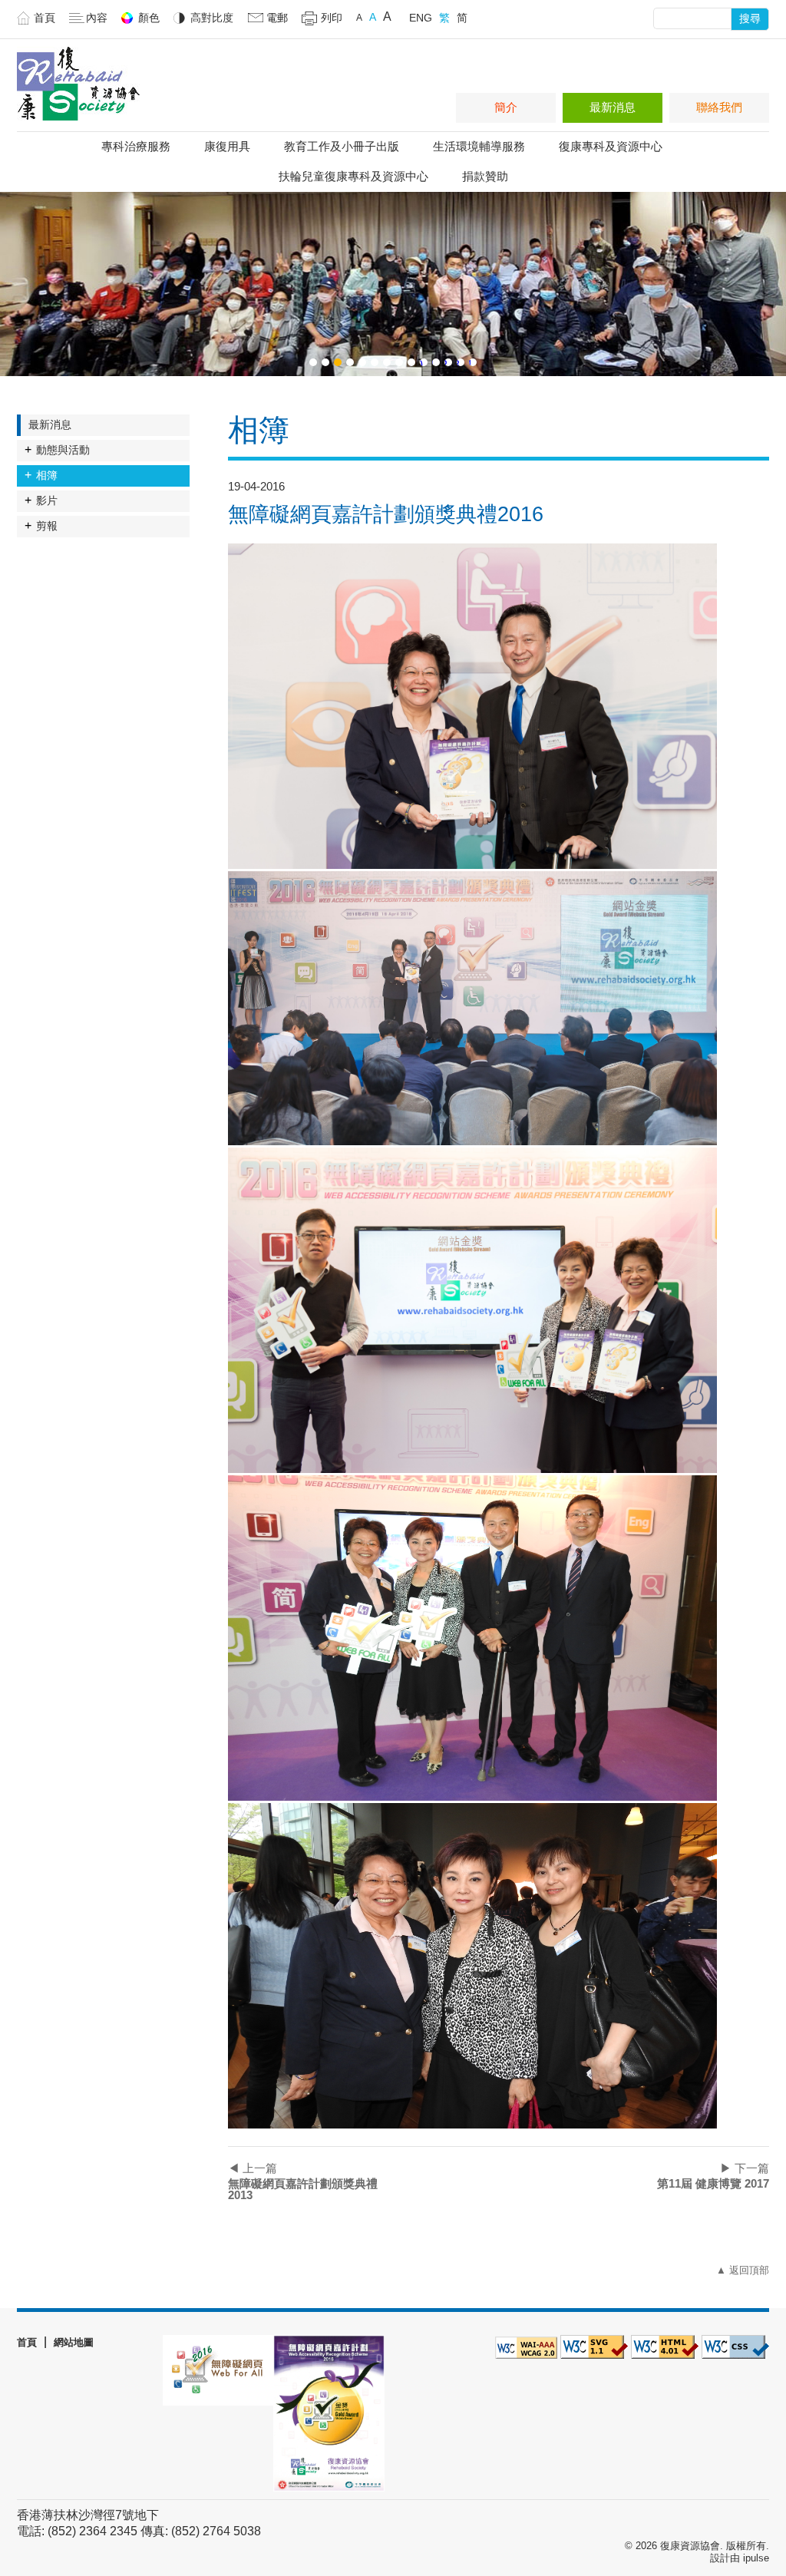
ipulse (756, 2558)
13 (458, 362)
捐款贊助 (485, 176)
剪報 (47, 526)
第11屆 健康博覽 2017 (713, 2176)
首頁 (45, 18)
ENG (421, 18)
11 (434, 362)
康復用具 (227, 146)
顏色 (149, 18)
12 (446, 362)
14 (471, 362)
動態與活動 (63, 450)
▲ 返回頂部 (743, 2270)
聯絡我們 (719, 107)
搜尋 (750, 18)
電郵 (277, 18)
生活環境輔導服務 (479, 146)
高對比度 (212, 18)
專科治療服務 (136, 146)
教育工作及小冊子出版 (342, 146)
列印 (332, 18)
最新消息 (613, 107)
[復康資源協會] (78, 124)
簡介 (506, 107)
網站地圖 (74, 2342)
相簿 (47, 475)
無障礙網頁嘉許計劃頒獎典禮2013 (303, 2181)
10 (421, 362)
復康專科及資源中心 (611, 146)
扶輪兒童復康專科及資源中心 (353, 176)
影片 (47, 500)
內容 (97, 18)
